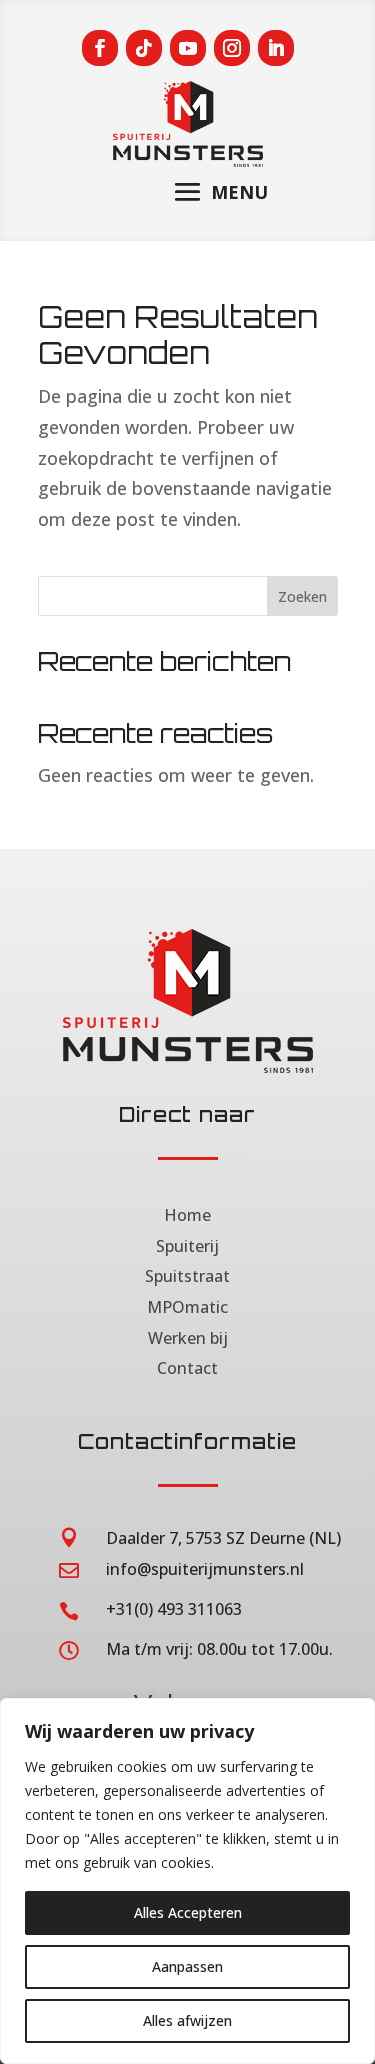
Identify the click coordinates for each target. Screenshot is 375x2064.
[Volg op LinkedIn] (276, 48)
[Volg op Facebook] (100, 48)
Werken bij (188, 1338)
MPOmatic (187, 1307)
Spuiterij (187, 1246)
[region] (187, 1881)
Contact (187, 1368)
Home (187, 1215)
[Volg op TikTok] (144, 48)
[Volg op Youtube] (188, 48)
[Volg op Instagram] (232, 48)
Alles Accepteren (188, 1912)
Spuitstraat (187, 1276)
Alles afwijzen (187, 2020)
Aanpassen (187, 1966)
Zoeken (302, 596)
